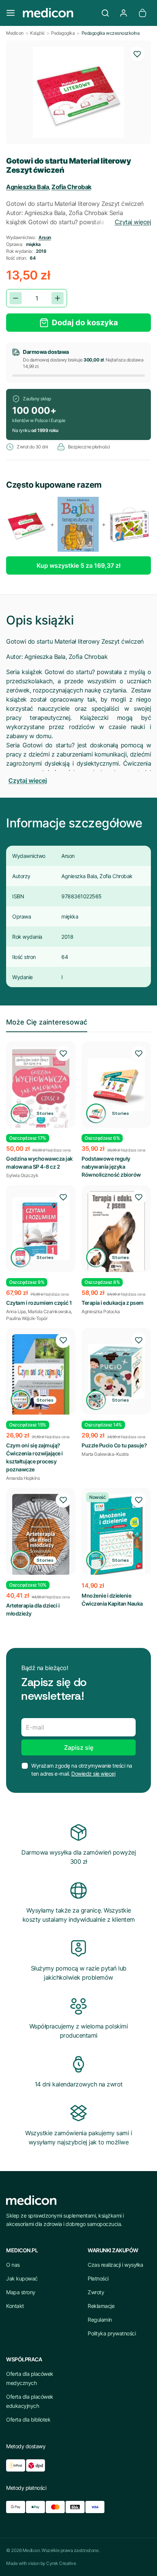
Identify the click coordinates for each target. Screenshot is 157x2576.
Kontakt (15, 2306)
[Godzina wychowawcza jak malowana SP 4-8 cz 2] (41, 1090)
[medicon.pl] (58, 13)
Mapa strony (21, 2292)
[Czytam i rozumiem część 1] (41, 1229)
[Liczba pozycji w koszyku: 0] (143, 13)
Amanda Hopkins (23, 1478)
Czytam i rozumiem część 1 (39, 1303)
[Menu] (11, 13)
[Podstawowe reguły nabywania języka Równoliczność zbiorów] (116, 1085)
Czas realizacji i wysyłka (115, 2265)
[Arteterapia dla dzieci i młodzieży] (41, 1535)
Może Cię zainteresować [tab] (47, 1022)
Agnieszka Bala (27, 187)
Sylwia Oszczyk (22, 1175)
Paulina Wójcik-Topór (27, 1318)
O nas (13, 2265)
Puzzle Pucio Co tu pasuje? (114, 1445)
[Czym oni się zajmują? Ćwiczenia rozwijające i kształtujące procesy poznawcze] (41, 1376)
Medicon (15, 33)
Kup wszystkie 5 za (78, 565)
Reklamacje (101, 2306)
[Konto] (123, 13)
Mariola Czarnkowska (50, 1311)
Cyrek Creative (61, 2563)
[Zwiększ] (58, 298)
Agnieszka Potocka (101, 1311)
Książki (37, 33)
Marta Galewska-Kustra (105, 1454)
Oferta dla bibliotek (28, 2419)
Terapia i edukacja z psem (113, 1303)
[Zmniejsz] (16, 298)
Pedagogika (63, 33)
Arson (45, 237)
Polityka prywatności (112, 2333)
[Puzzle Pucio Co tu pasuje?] (116, 1372)
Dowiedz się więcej (93, 1774)
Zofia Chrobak (71, 187)
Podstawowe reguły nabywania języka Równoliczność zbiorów (111, 1167)
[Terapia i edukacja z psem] (116, 1232)
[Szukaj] (105, 13)
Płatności (98, 2278)
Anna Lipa (16, 1311)
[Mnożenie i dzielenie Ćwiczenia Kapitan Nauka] (116, 1535)
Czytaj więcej (133, 222)
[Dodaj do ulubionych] (137, 54)
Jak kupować (22, 2278)
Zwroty (96, 2292)
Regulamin (100, 2320)
